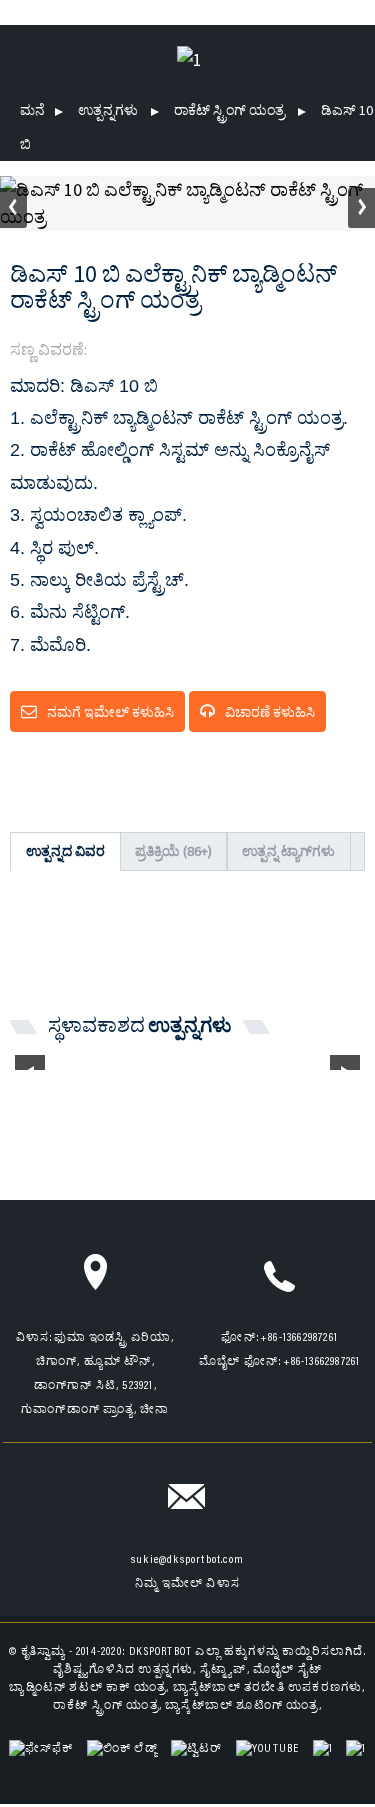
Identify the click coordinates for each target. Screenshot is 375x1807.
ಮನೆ (32, 110)
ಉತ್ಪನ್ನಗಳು (108, 110)
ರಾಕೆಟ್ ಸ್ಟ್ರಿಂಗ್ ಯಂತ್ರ (229, 110)
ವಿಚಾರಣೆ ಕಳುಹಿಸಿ (270, 712)
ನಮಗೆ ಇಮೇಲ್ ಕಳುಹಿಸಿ (110, 712)
